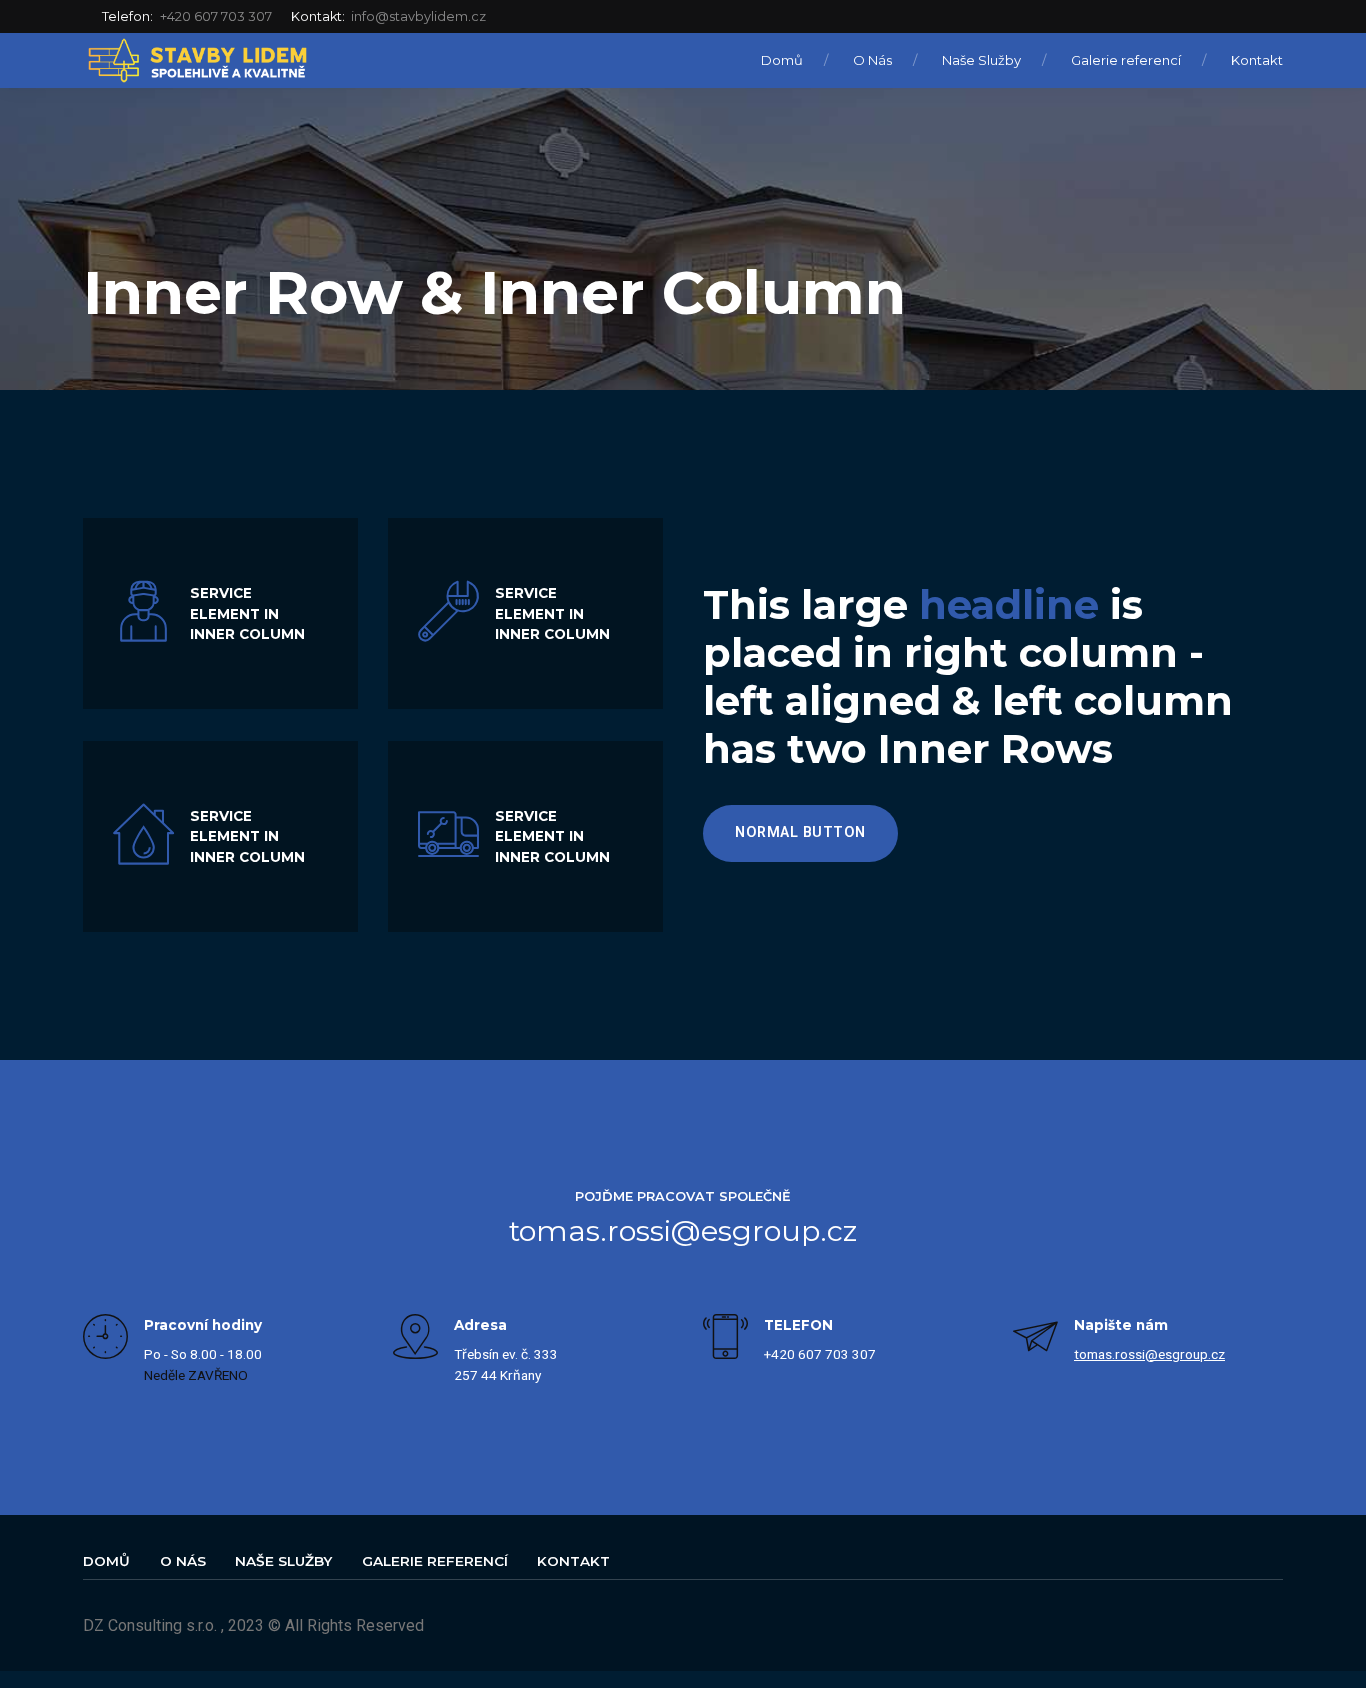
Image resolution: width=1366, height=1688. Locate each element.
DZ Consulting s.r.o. (150, 1625)
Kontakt (1257, 60)
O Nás (872, 60)
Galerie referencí (1126, 60)
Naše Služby (981, 60)
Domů (782, 60)
